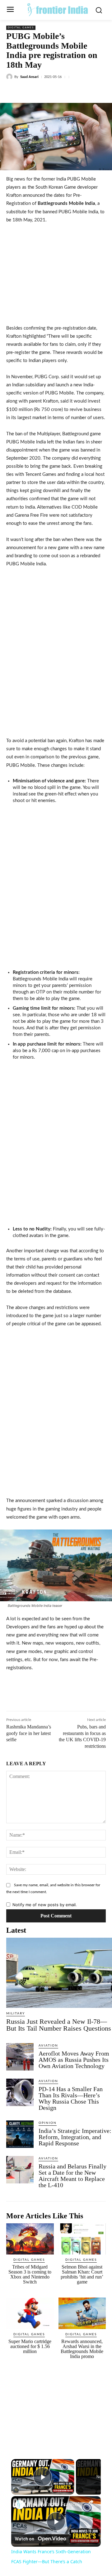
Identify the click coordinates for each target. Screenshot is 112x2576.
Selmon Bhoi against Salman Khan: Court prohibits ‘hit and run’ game (82, 2274)
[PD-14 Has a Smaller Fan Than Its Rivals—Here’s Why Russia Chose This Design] (20, 2092)
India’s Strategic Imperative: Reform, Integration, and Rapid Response (75, 2137)
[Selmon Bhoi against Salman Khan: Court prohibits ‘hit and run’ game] (82, 2239)
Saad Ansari (29, 77)
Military (16, 2013)
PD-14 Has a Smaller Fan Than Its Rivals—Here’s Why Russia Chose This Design (71, 2098)
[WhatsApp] (75, 91)
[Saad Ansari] (10, 77)
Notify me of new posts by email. (45, 1905)
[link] (20, 2505)
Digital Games (21, 28)
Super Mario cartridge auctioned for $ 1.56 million (30, 2346)
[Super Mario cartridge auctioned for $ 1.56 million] (30, 2313)
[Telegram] (89, 91)
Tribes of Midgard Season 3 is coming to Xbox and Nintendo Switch (30, 2274)
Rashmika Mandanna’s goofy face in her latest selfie (29, 1733)
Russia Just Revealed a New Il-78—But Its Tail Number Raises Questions (59, 2025)
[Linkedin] (61, 91)
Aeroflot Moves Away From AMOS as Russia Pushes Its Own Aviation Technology (74, 2060)
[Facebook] (32, 91)
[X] (46, 91)
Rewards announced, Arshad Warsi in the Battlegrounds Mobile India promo (82, 2349)
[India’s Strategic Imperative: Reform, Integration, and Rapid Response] (20, 2134)
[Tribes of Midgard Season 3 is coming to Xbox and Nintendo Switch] (30, 2239)
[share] (91, 2502)
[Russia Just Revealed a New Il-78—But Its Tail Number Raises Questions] (59, 1973)
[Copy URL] (104, 91)
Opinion (48, 2123)
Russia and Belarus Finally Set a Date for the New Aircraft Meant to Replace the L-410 (72, 2176)
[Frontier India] (58, 9)
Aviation (48, 2046)
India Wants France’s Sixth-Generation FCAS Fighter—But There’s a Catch (56, 2504)
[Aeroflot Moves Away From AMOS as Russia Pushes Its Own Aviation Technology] (20, 2057)
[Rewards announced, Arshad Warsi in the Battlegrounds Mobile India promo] (82, 2313)
